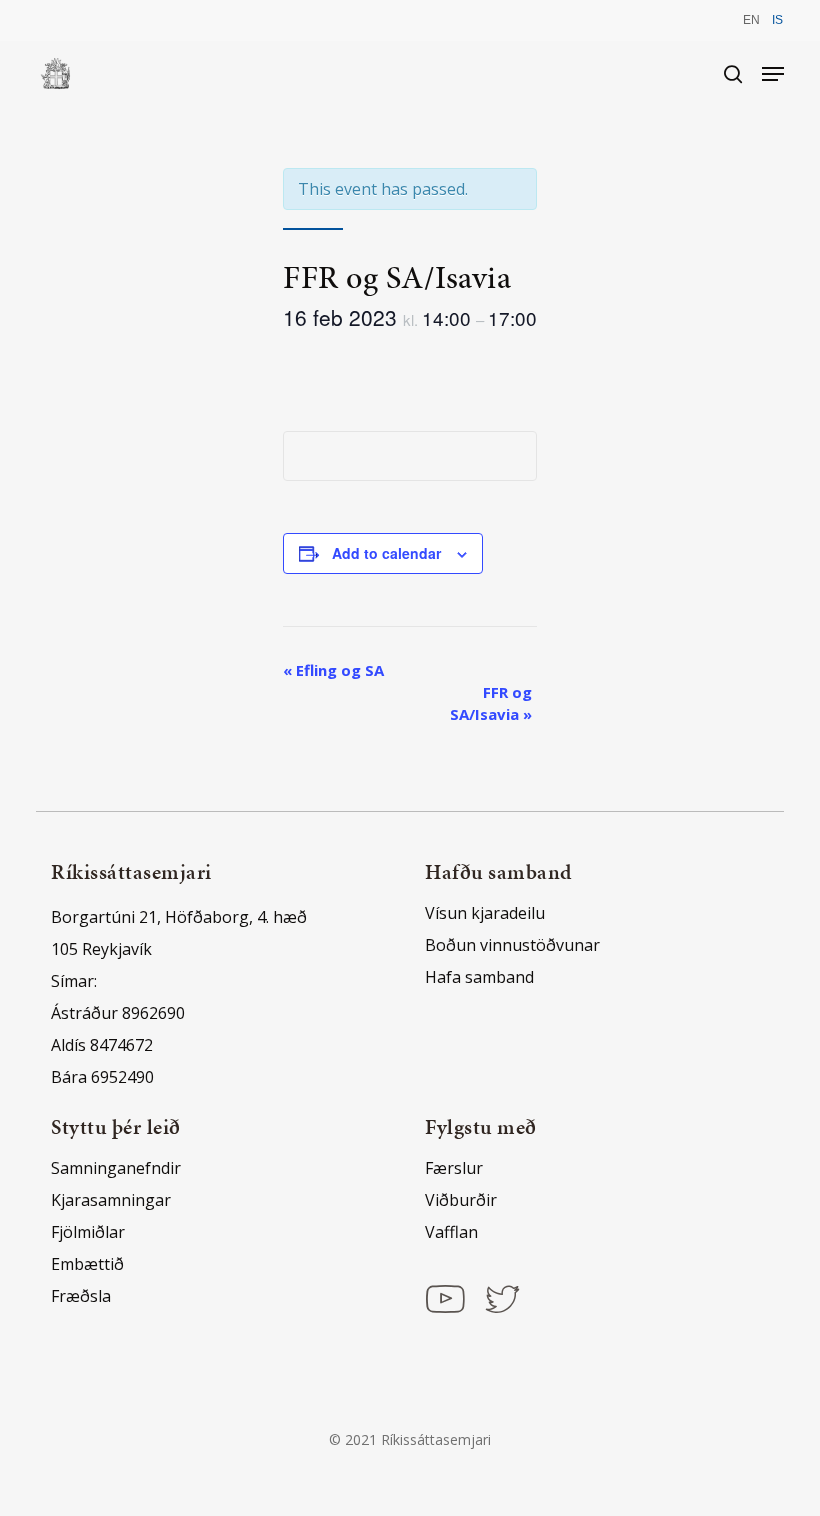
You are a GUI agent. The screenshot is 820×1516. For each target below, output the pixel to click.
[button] (773, 74)
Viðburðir (461, 1200)
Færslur (454, 1168)
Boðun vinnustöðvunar (512, 945)
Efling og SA (333, 670)
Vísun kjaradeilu (485, 913)
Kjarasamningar (111, 1200)
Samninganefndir (116, 1168)
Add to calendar (386, 553)
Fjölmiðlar (88, 1232)
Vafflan (451, 1232)
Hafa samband (479, 977)
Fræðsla (81, 1296)
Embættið (87, 1264)
